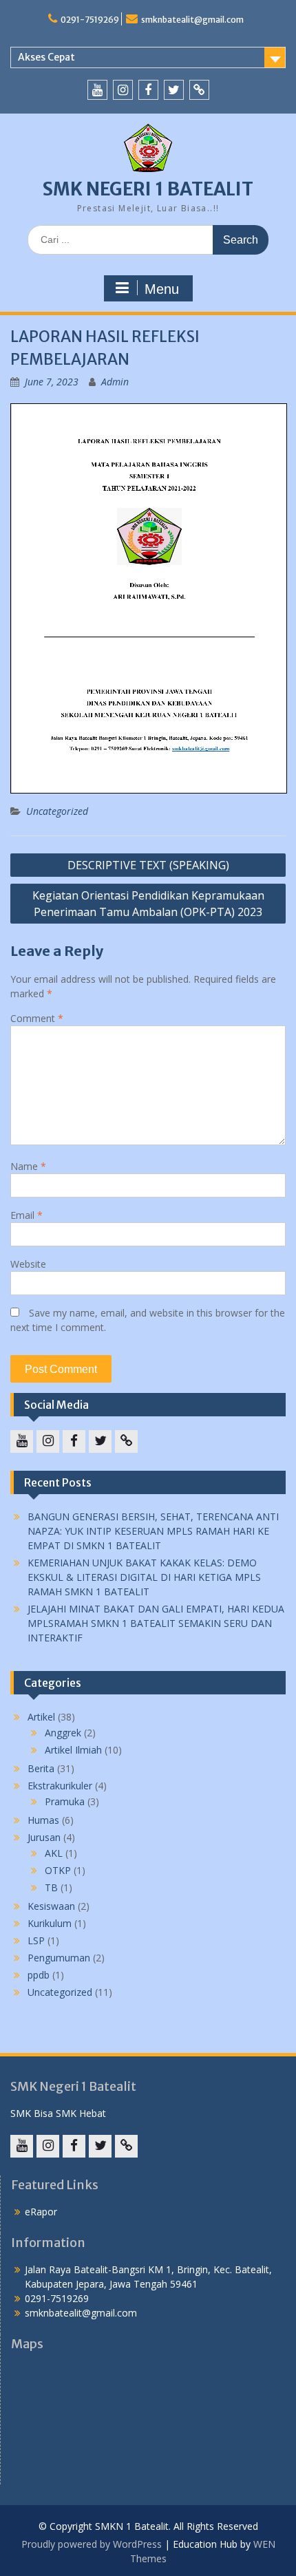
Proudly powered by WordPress (92, 2544)
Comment (37, 1018)
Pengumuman (59, 1958)
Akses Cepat (46, 57)
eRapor (41, 2212)
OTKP (58, 1870)
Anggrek (63, 1733)
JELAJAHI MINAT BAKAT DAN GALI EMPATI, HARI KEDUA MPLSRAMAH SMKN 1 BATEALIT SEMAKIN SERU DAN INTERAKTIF (156, 1623)
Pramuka (65, 1801)
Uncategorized (57, 811)
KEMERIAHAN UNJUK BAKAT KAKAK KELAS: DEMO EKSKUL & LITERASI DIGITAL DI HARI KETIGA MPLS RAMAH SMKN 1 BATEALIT (144, 1577)
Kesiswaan (51, 1906)
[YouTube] (97, 90)
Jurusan (44, 1837)
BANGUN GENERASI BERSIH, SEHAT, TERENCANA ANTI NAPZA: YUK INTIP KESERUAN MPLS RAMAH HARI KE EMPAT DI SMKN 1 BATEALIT (153, 1531)
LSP (36, 1940)
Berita (41, 1768)
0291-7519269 (90, 20)
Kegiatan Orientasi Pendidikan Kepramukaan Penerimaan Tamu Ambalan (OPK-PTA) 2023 (148, 904)
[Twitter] (174, 90)
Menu (162, 289)
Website (28, 1264)
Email (27, 1215)
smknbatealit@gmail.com (192, 20)
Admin (115, 382)
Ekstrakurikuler (60, 1786)
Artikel (41, 1717)
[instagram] (123, 90)
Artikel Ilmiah (73, 1750)
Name (28, 1166)
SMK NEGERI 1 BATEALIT (148, 189)
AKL (54, 1853)
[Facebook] (148, 90)
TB (51, 1887)
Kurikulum (50, 1923)
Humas (43, 1820)
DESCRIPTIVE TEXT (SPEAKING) (148, 865)
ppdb (39, 1975)
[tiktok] (199, 90)
